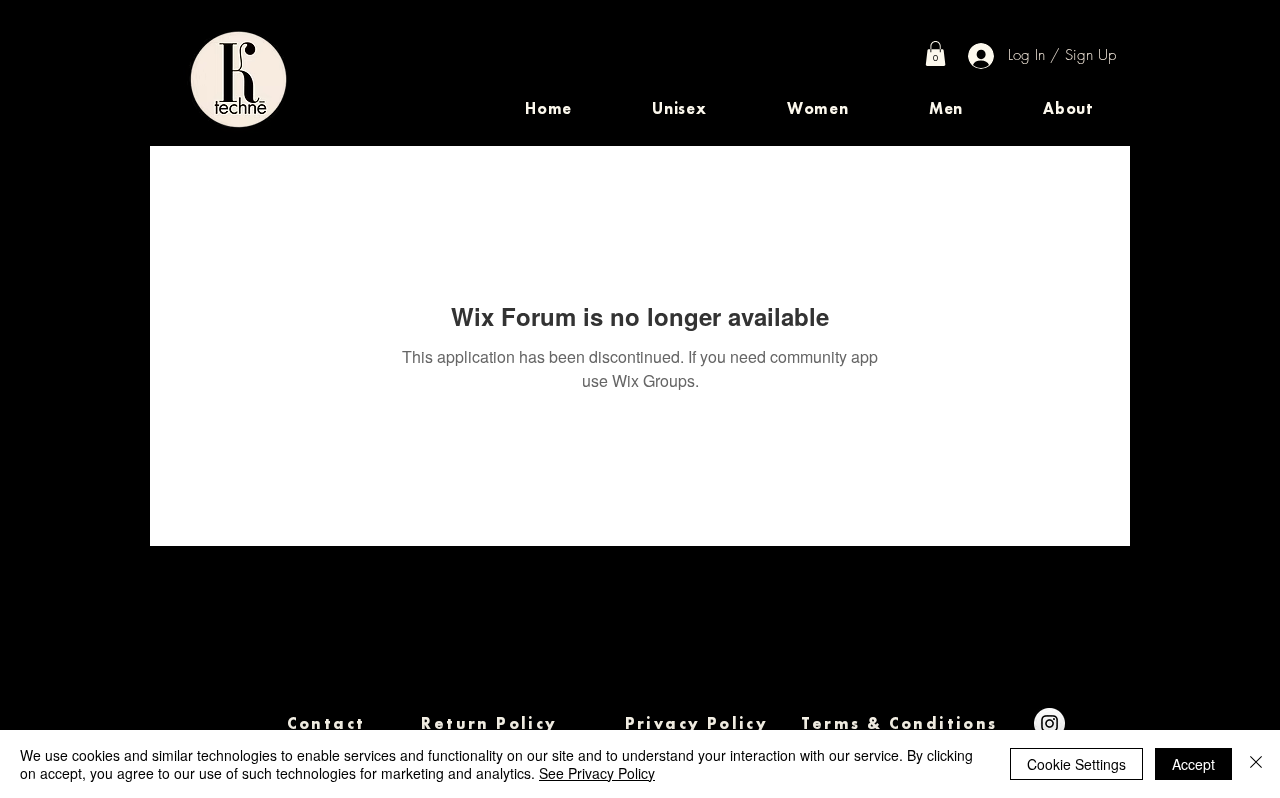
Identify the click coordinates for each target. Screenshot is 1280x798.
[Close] (1256, 764)
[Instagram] (1049, 723)
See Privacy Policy (597, 773)
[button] (679, 108)
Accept (1193, 764)
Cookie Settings (1076, 764)
